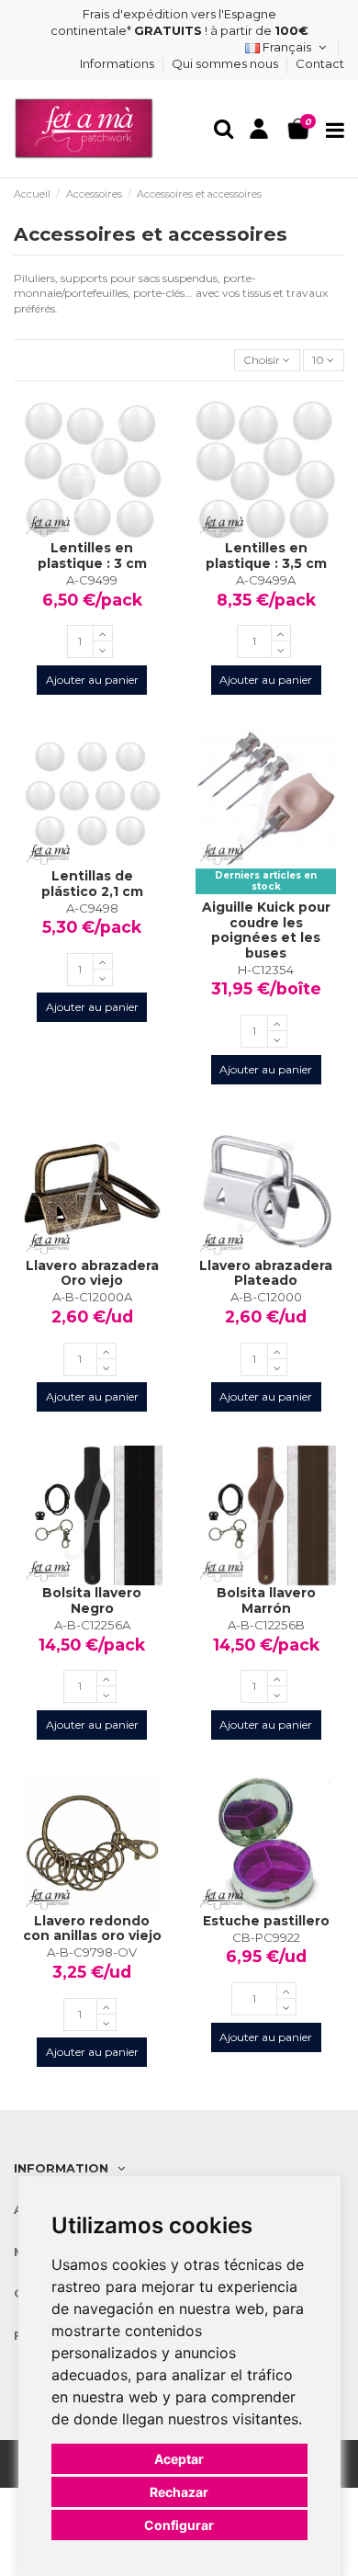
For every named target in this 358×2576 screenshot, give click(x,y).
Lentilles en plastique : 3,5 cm (266, 556)
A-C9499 (92, 580)
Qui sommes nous (226, 63)
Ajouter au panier (92, 680)
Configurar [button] (179, 2525)
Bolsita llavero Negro (92, 1600)
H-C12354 (266, 970)
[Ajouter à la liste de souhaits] (71, 535)
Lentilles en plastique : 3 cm (92, 556)
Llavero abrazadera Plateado (266, 1273)
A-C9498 (92, 908)
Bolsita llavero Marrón (266, 1600)
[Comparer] (93, 535)
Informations (118, 63)
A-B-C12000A (92, 1297)
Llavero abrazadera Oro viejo (92, 1273)
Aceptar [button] (179, 2459)
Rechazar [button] (179, 2492)
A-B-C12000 (266, 1297)
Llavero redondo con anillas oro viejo (92, 1929)
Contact (320, 63)
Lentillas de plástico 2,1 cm (92, 884)
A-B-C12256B (266, 1625)
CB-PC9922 (266, 1937)
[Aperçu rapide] (114, 535)
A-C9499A (266, 580)
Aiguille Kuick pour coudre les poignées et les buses (266, 930)
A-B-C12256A (92, 1625)
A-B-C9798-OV (92, 1952)
